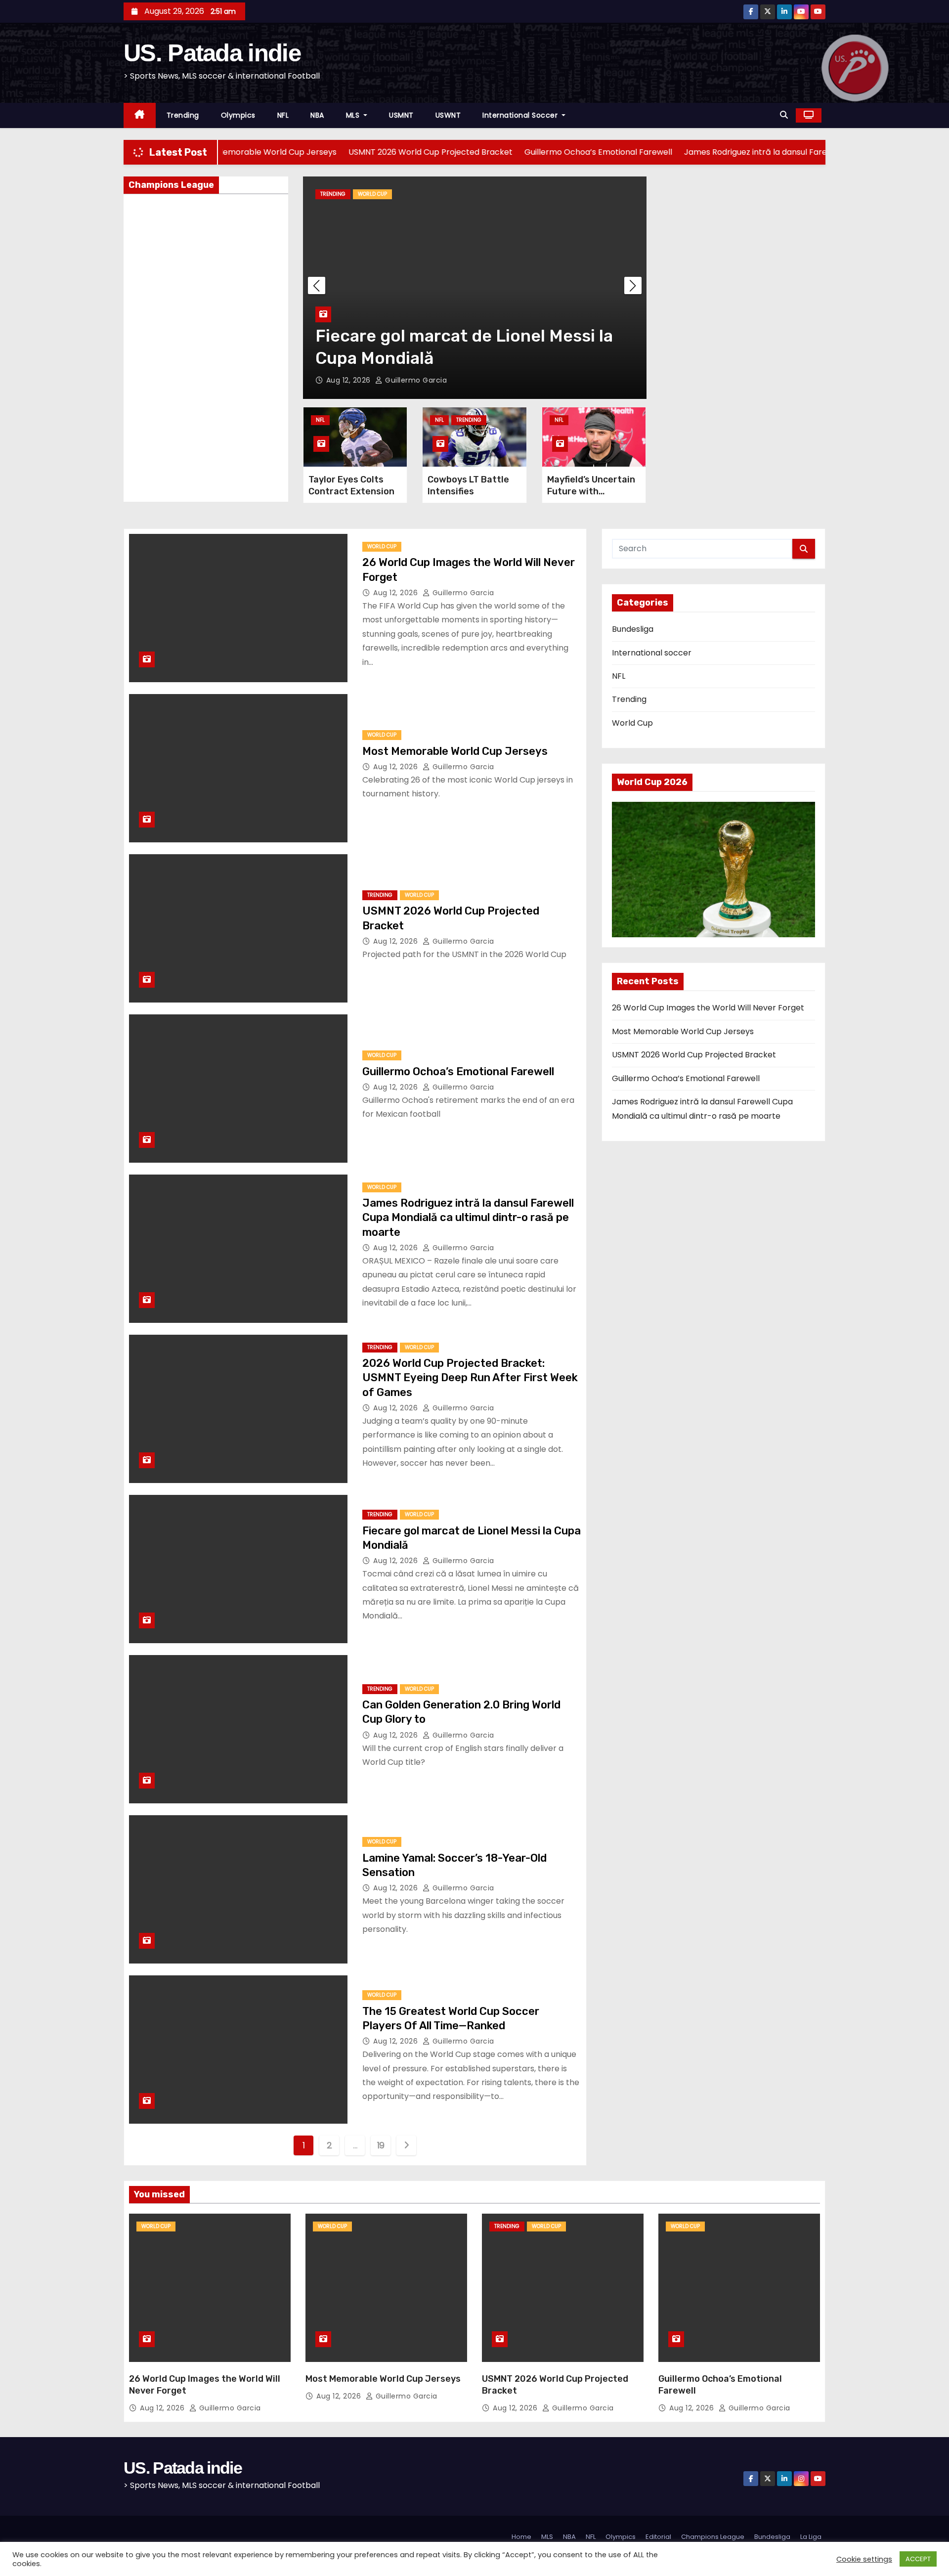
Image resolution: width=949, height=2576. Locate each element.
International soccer (521, 115)
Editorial (658, 2537)
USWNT (448, 115)
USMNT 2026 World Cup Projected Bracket (694, 1055)
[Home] (140, 115)
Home (521, 2537)
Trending (183, 115)
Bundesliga (633, 629)
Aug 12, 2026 (464, 380)
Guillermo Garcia (529, 380)
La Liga (811, 2537)
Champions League (713, 2537)
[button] (784, 115)
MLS (354, 115)
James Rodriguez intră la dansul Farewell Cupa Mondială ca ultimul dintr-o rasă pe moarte (468, 1218)
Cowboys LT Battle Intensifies (468, 485)
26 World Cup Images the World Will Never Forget (708, 1008)
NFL (283, 115)
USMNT (401, 115)
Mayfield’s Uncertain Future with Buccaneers (591, 491)
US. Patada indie (212, 53)
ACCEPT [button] (918, 2559)
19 (381, 2145)
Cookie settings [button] (864, 2559)
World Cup (487, 194)
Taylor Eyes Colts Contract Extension (351, 485)
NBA (317, 115)
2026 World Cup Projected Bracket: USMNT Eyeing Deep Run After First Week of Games (470, 1378)
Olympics (238, 115)
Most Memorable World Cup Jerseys (455, 751)
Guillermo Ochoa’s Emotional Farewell (458, 1071)
